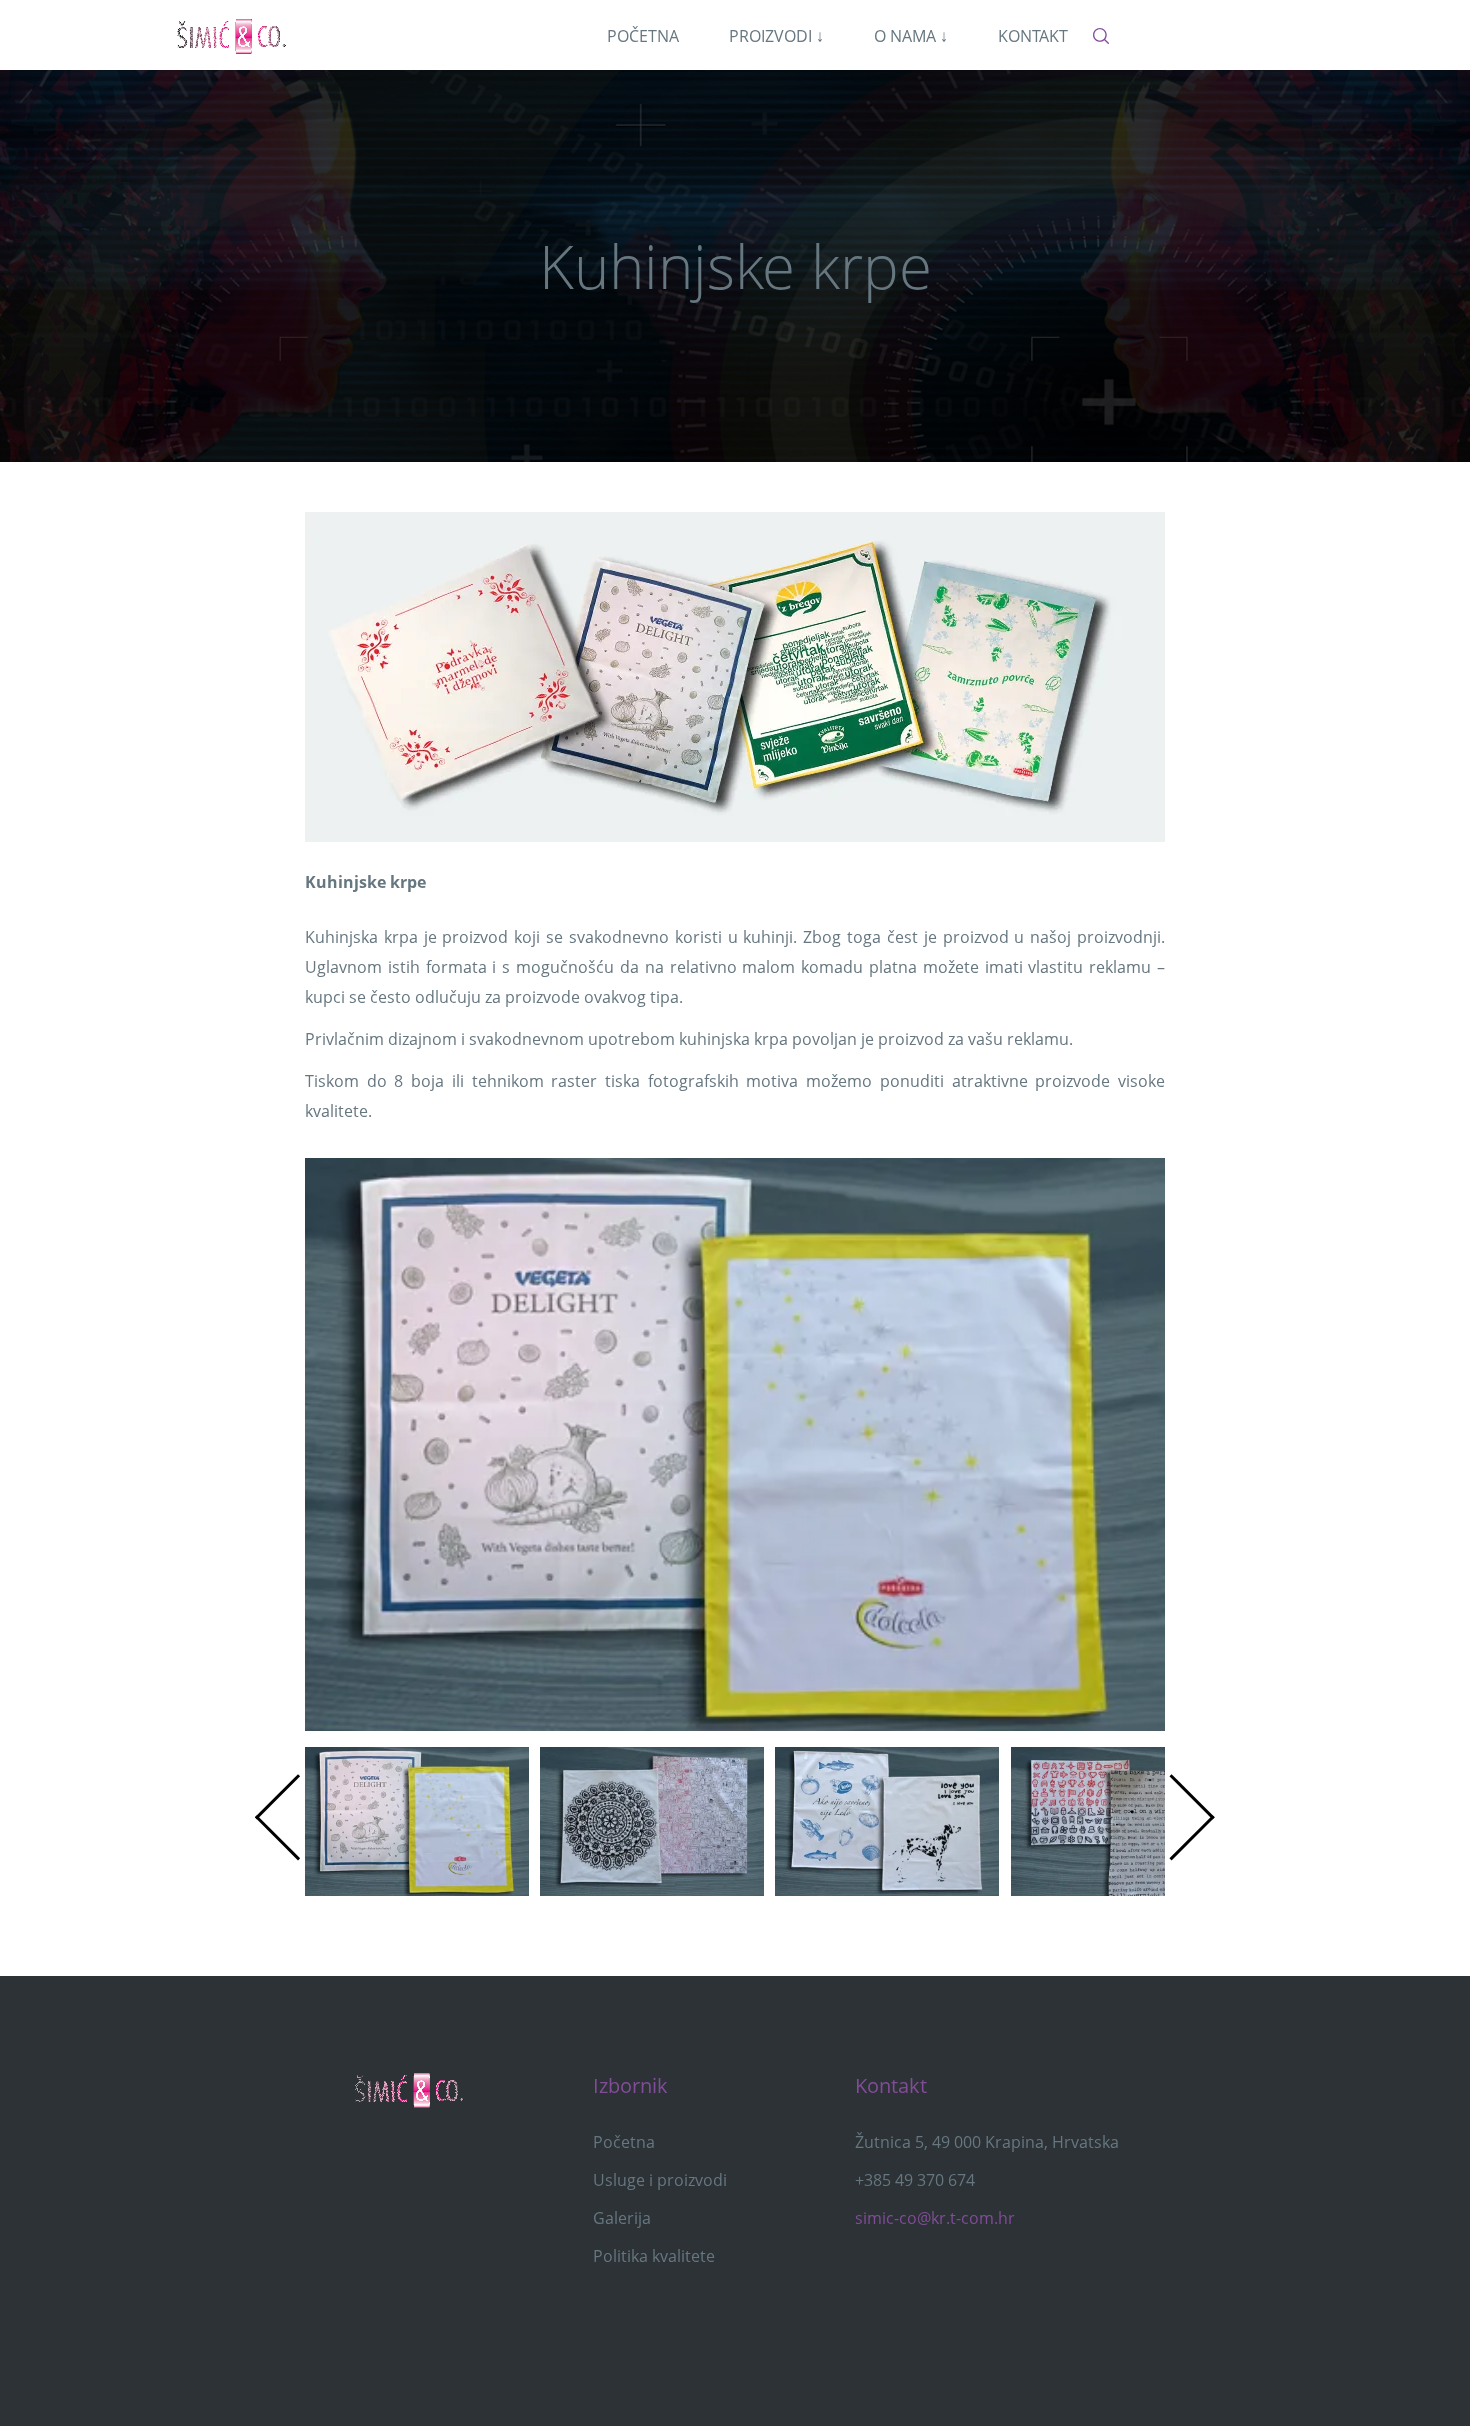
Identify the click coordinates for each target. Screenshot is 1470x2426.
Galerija (622, 2218)
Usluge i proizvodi (660, 2180)
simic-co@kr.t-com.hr (935, 2218)
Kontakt (1033, 36)
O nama (911, 36)
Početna (643, 36)
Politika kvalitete (654, 2256)
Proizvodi (776, 36)
